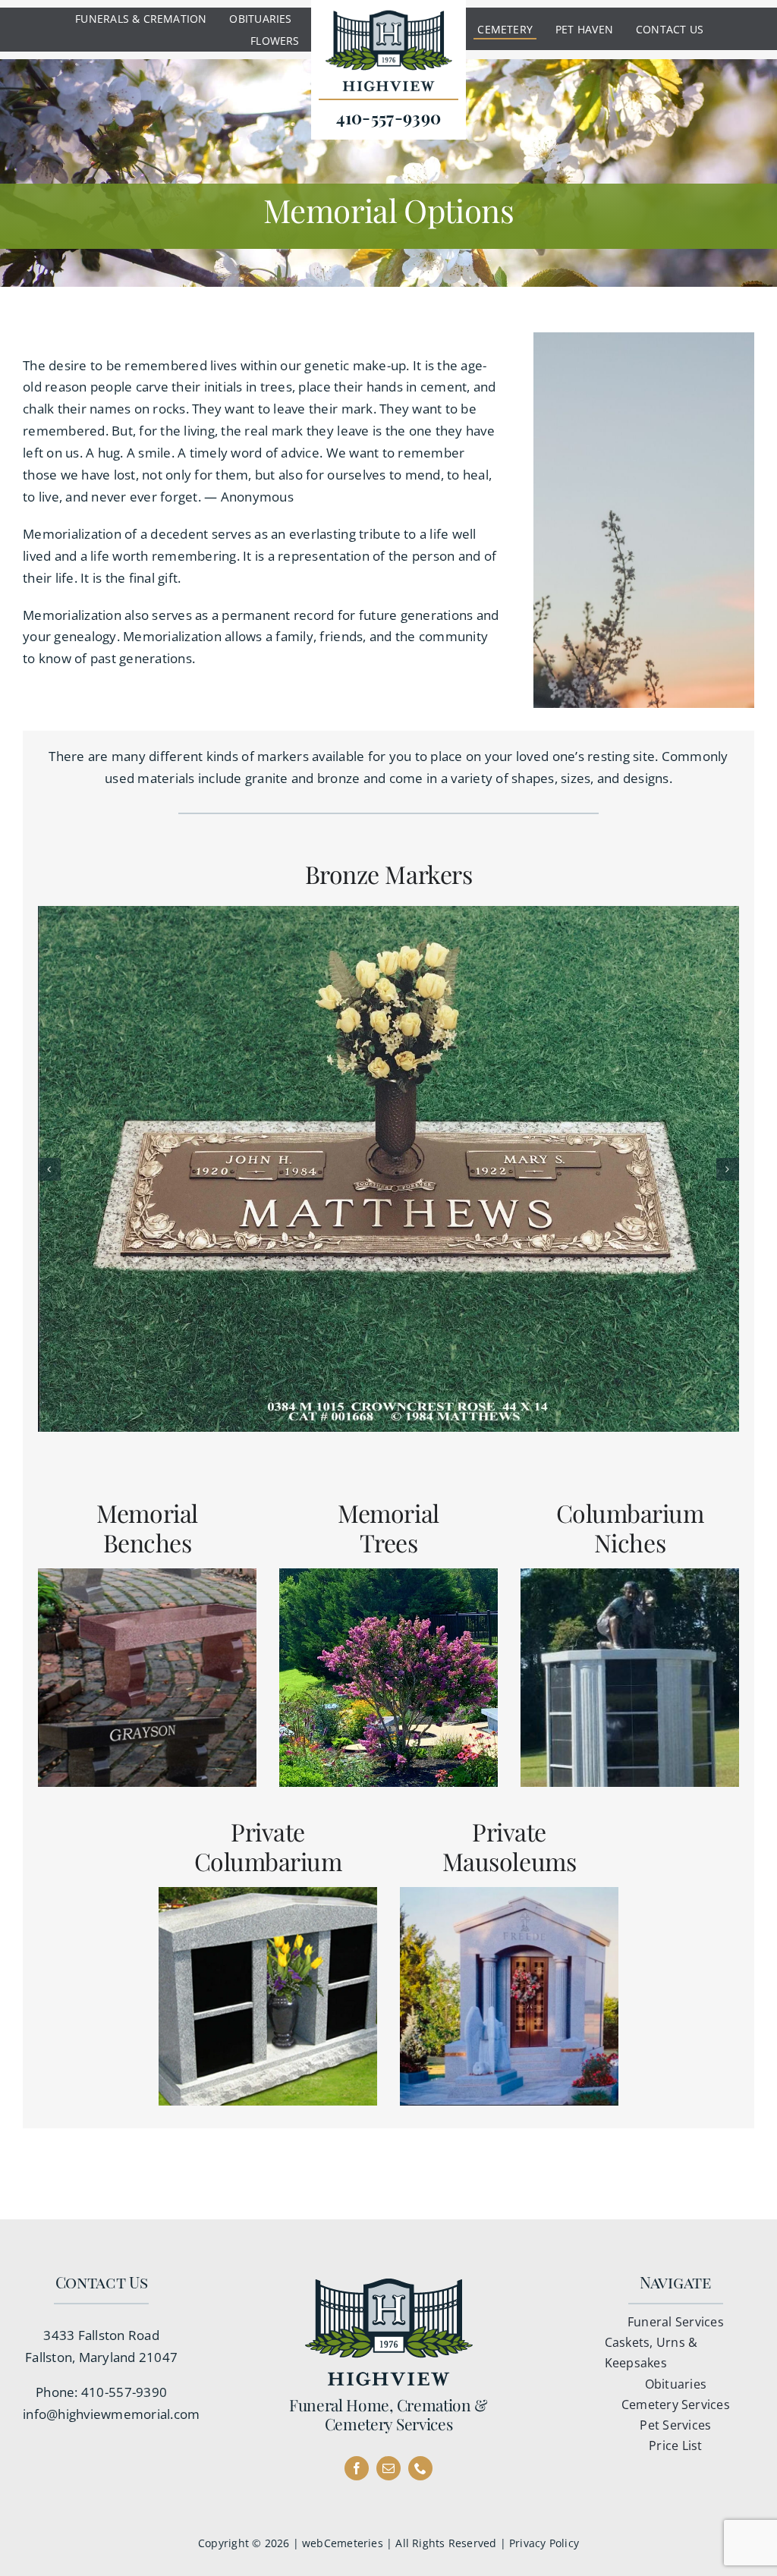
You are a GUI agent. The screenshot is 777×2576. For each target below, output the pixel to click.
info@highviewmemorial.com (111, 2414)
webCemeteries (343, 2543)
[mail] (388, 2468)
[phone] (420, 2468)
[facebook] (357, 2468)
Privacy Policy (544, 2543)
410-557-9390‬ (124, 2392)
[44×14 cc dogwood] (388, 1169)
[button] (49, 1169)
